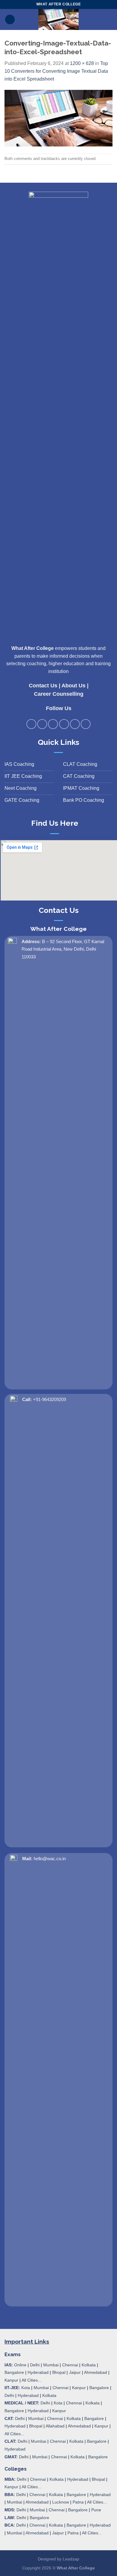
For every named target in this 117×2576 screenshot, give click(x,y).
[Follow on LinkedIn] (75, 724)
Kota (26, 2388)
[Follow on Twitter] (53, 724)
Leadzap (71, 2559)
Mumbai (51, 2365)
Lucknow (61, 2502)
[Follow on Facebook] (31, 724)
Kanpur (11, 2380)
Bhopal (59, 2372)
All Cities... (31, 2380)
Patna (78, 2502)
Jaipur (75, 2372)
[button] (10, 20)
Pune (96, 2510)
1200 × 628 (82, 63)
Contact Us (43, 686)
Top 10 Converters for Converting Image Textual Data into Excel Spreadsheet (56, 71)
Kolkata (89, 2365)
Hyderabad (38, 2372)
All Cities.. (14, 2434)
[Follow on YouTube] (86, 724)
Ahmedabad (96, 2372)
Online (20, 2365)
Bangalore (14, 2372)
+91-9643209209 (49, 1399)
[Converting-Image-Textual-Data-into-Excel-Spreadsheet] (58, 118)
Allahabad (55, 2426)
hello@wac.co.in (50, 1859)
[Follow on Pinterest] (64, 724)
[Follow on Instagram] (42, 724)
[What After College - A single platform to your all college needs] (59, 19)
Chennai (70, 2365)
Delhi (35, 2365)
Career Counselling (59, 694)
